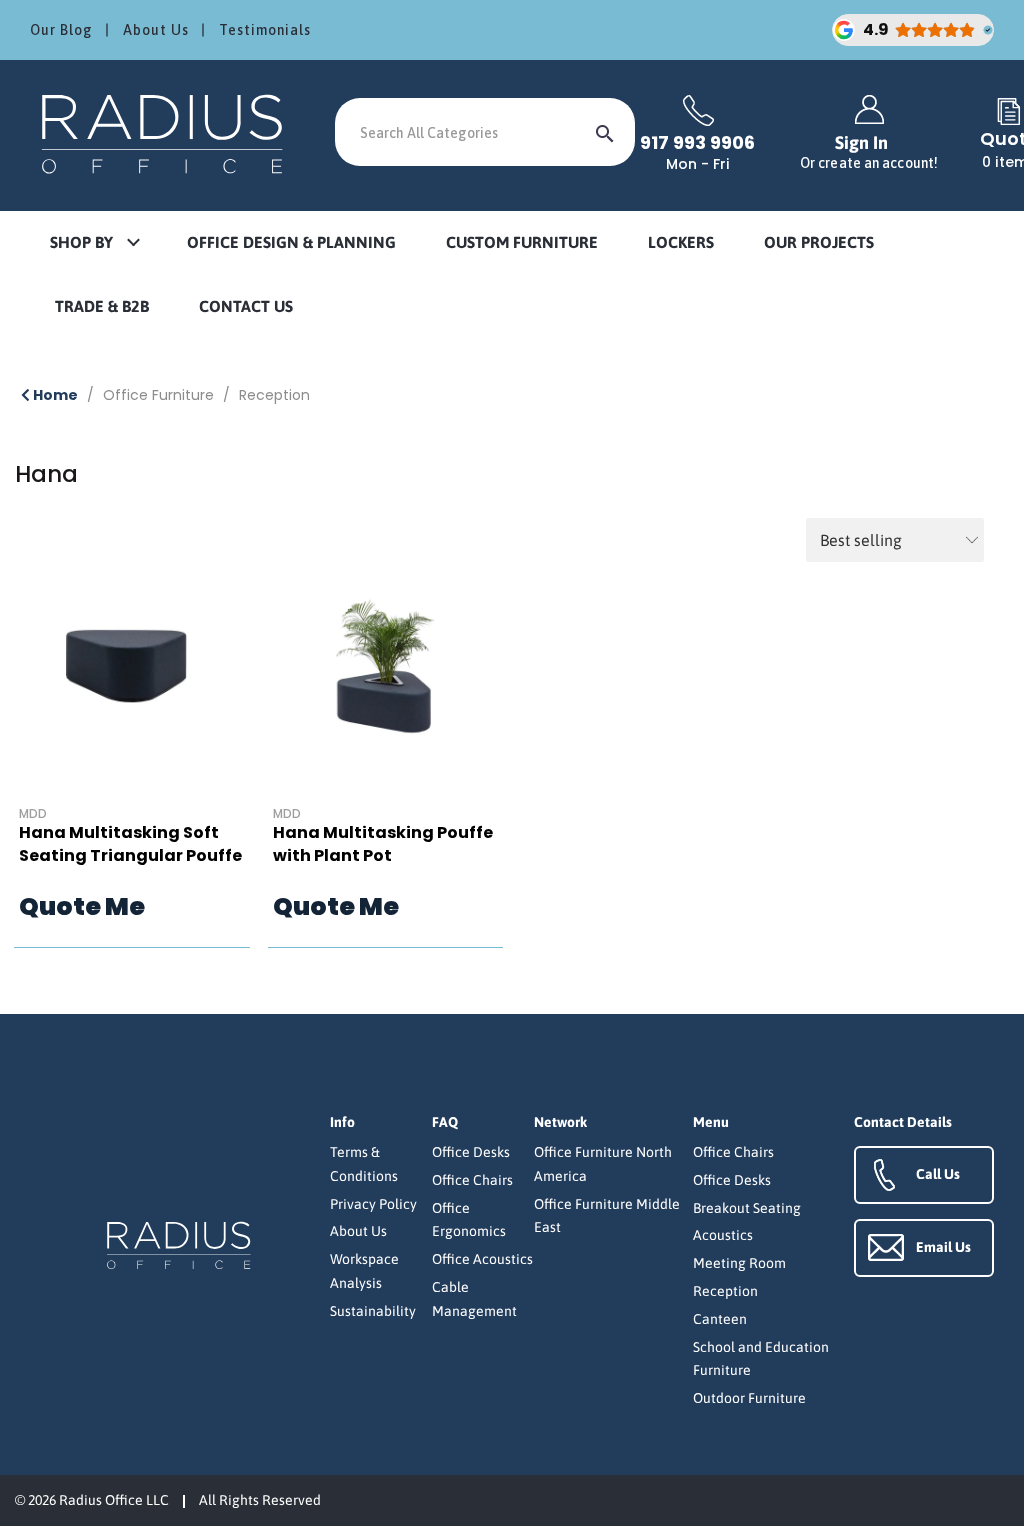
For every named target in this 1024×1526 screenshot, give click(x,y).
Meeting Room (739, 1263)
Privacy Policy (373, 1204)
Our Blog (61, 30)
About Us (156, 30)
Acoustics (723, 1235)
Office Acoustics (482, 1259)
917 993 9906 (697, 143)
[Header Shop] (165, 132)
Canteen (720, 1319)
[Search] (605, 132)
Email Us (943, 1247)
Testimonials (265, 30)
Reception (274, 395)
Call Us (938, 1174)
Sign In (869, 151)
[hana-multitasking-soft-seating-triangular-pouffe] (132, 688)
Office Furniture (158, 395)
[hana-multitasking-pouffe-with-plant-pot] (386, 688)
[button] (94, 243)
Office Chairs (472, 1180)
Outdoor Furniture (749, 1398)
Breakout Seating (747, 1208)
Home (54, 395)
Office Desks (471, 1152)
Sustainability (373, 1311)
